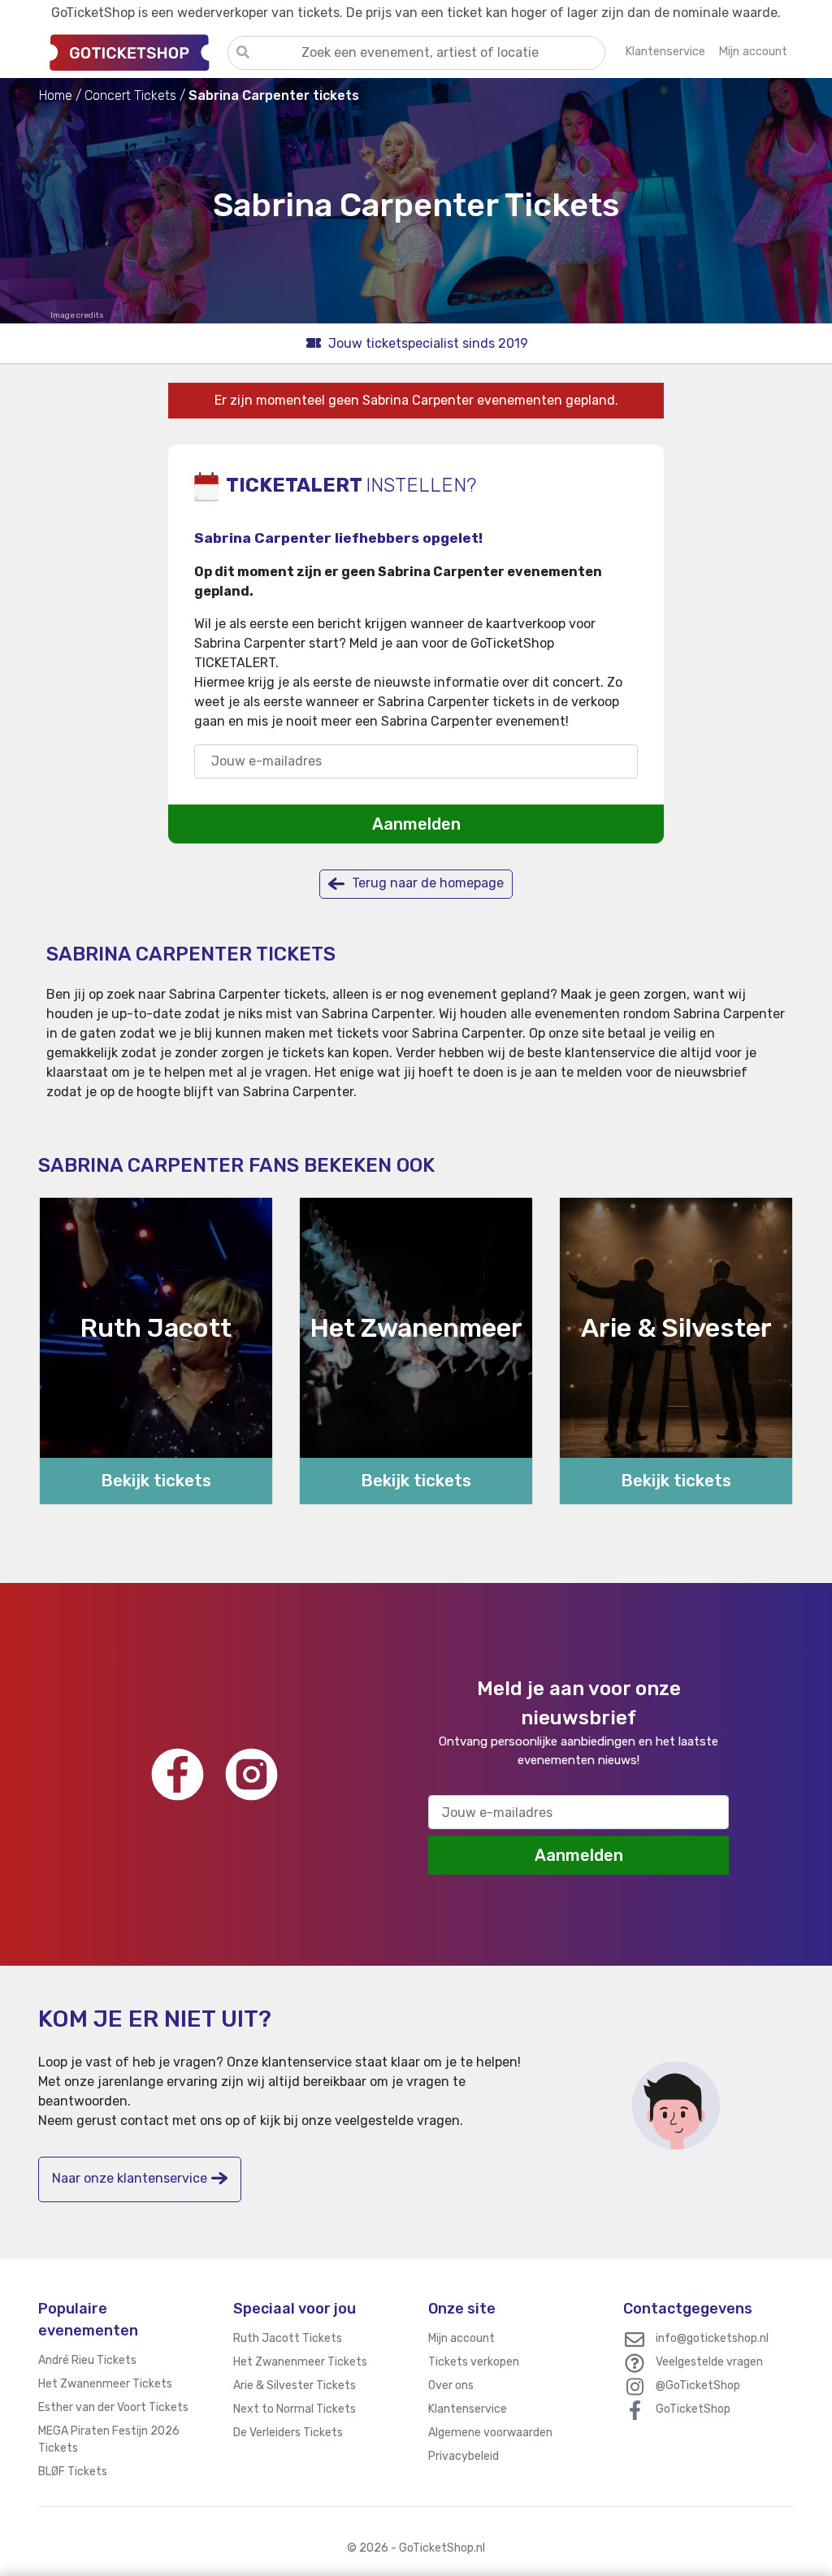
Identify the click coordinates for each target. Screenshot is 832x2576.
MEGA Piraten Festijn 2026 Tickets (109, 2439)
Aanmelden (416, 824)
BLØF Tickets (73, 2472)
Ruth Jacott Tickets (288, 2338)
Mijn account (461, 2338)
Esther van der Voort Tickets (113, 2407)
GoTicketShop (693, 2409)
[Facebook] (178, 1774)
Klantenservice (468, 2409)
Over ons (451, 2385)
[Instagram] (251, 1774)
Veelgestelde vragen (709, 2362)
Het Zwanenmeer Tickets (105, 2384)
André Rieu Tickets (87, 2360)
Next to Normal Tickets (295, 2409)
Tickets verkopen (474, 2362)
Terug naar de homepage (426, 883)
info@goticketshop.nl (712, 2338)
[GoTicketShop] (133, 52)
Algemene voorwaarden (490, 2433)
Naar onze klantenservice (130, 2178)
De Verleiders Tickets (288, 2433)
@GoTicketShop (698, 2385)
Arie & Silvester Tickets (295, 2385)
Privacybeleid (464, 2456)
